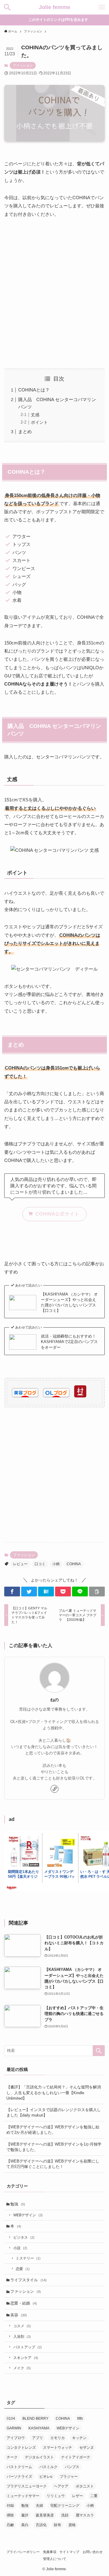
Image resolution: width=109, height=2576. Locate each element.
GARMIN (14, 2428)
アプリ (38, 2438)
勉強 (18, 2204)
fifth (80, 2419)
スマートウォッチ (58, 2448)
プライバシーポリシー (23, 2552)
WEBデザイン (28, 2215)
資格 (72, 2525)
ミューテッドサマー (23, 2496)
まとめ (25, 431)
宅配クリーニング (65, 2506)
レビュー (20, 1564)
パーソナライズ (19, 2477)
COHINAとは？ (34, 390)
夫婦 (39, 2506)
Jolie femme (54, 7)
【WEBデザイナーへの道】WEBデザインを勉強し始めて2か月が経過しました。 (53, 2130)
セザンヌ (87, 2448)
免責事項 (50, 2552)
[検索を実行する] (99, 2051)
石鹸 (10, 2525)
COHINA (74, 1564)
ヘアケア (61, 2486)
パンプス (72, 2467)
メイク (22, 2368)
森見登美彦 (45, 2515)
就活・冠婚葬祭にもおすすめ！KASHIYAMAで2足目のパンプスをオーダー (69, 1342)
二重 (94, 2496)
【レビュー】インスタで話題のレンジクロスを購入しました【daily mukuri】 (54, 2112)
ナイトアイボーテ (76, 2457)
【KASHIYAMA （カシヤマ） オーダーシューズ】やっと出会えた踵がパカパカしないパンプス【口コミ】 (69, 1302)
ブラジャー (69, 2477)
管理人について (55, 2559)
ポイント (39, 422)
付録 (10, 2506)
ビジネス (24, 2237)
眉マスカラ (85, 2515)
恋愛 (23, 2269)
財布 (58, 2525)
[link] (54, 1789)
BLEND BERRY (35, 2419)
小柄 (56, 1564)
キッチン (79, 2438)
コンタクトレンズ (21, 2448)
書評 (25, 2515)
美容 (19, 2315)
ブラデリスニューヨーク (27, 2486)
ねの (54, 1700)
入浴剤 (22, 2336)
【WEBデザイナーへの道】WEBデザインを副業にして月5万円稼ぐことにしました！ (53, 2164)
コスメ (22, 2326)
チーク (12, 2457)
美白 (25, 2525)
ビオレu (46, 2477)
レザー (78, 2496)
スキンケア (26, 2358)
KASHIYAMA (39, 2428)
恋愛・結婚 (24, 2303)
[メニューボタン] (102, 7)
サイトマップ (69, 2552)
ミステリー (28, 2258)
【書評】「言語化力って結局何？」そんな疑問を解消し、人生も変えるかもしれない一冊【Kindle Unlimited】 (54, 2093)
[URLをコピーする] (97, 1591)
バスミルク (48, 2467)
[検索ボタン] (7, 7)
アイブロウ (16, 2438)
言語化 (41, 2525)
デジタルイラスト (39, 2457)
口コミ (40, 1564)
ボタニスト (85, 2486)
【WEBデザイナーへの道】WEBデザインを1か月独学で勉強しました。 (54, 2147)
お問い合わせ (93, 2552)
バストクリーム (19, 2467)
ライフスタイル (28, 2280)
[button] (12, 1591)
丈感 (35, 415)
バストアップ (28, 2347)
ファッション (23, 65)
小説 (20, 2248)
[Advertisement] (54, 293)
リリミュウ (56, 2496)
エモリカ (58, 2438)
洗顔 (65, 2515)
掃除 (10, 2515)
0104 (11, 2419)
